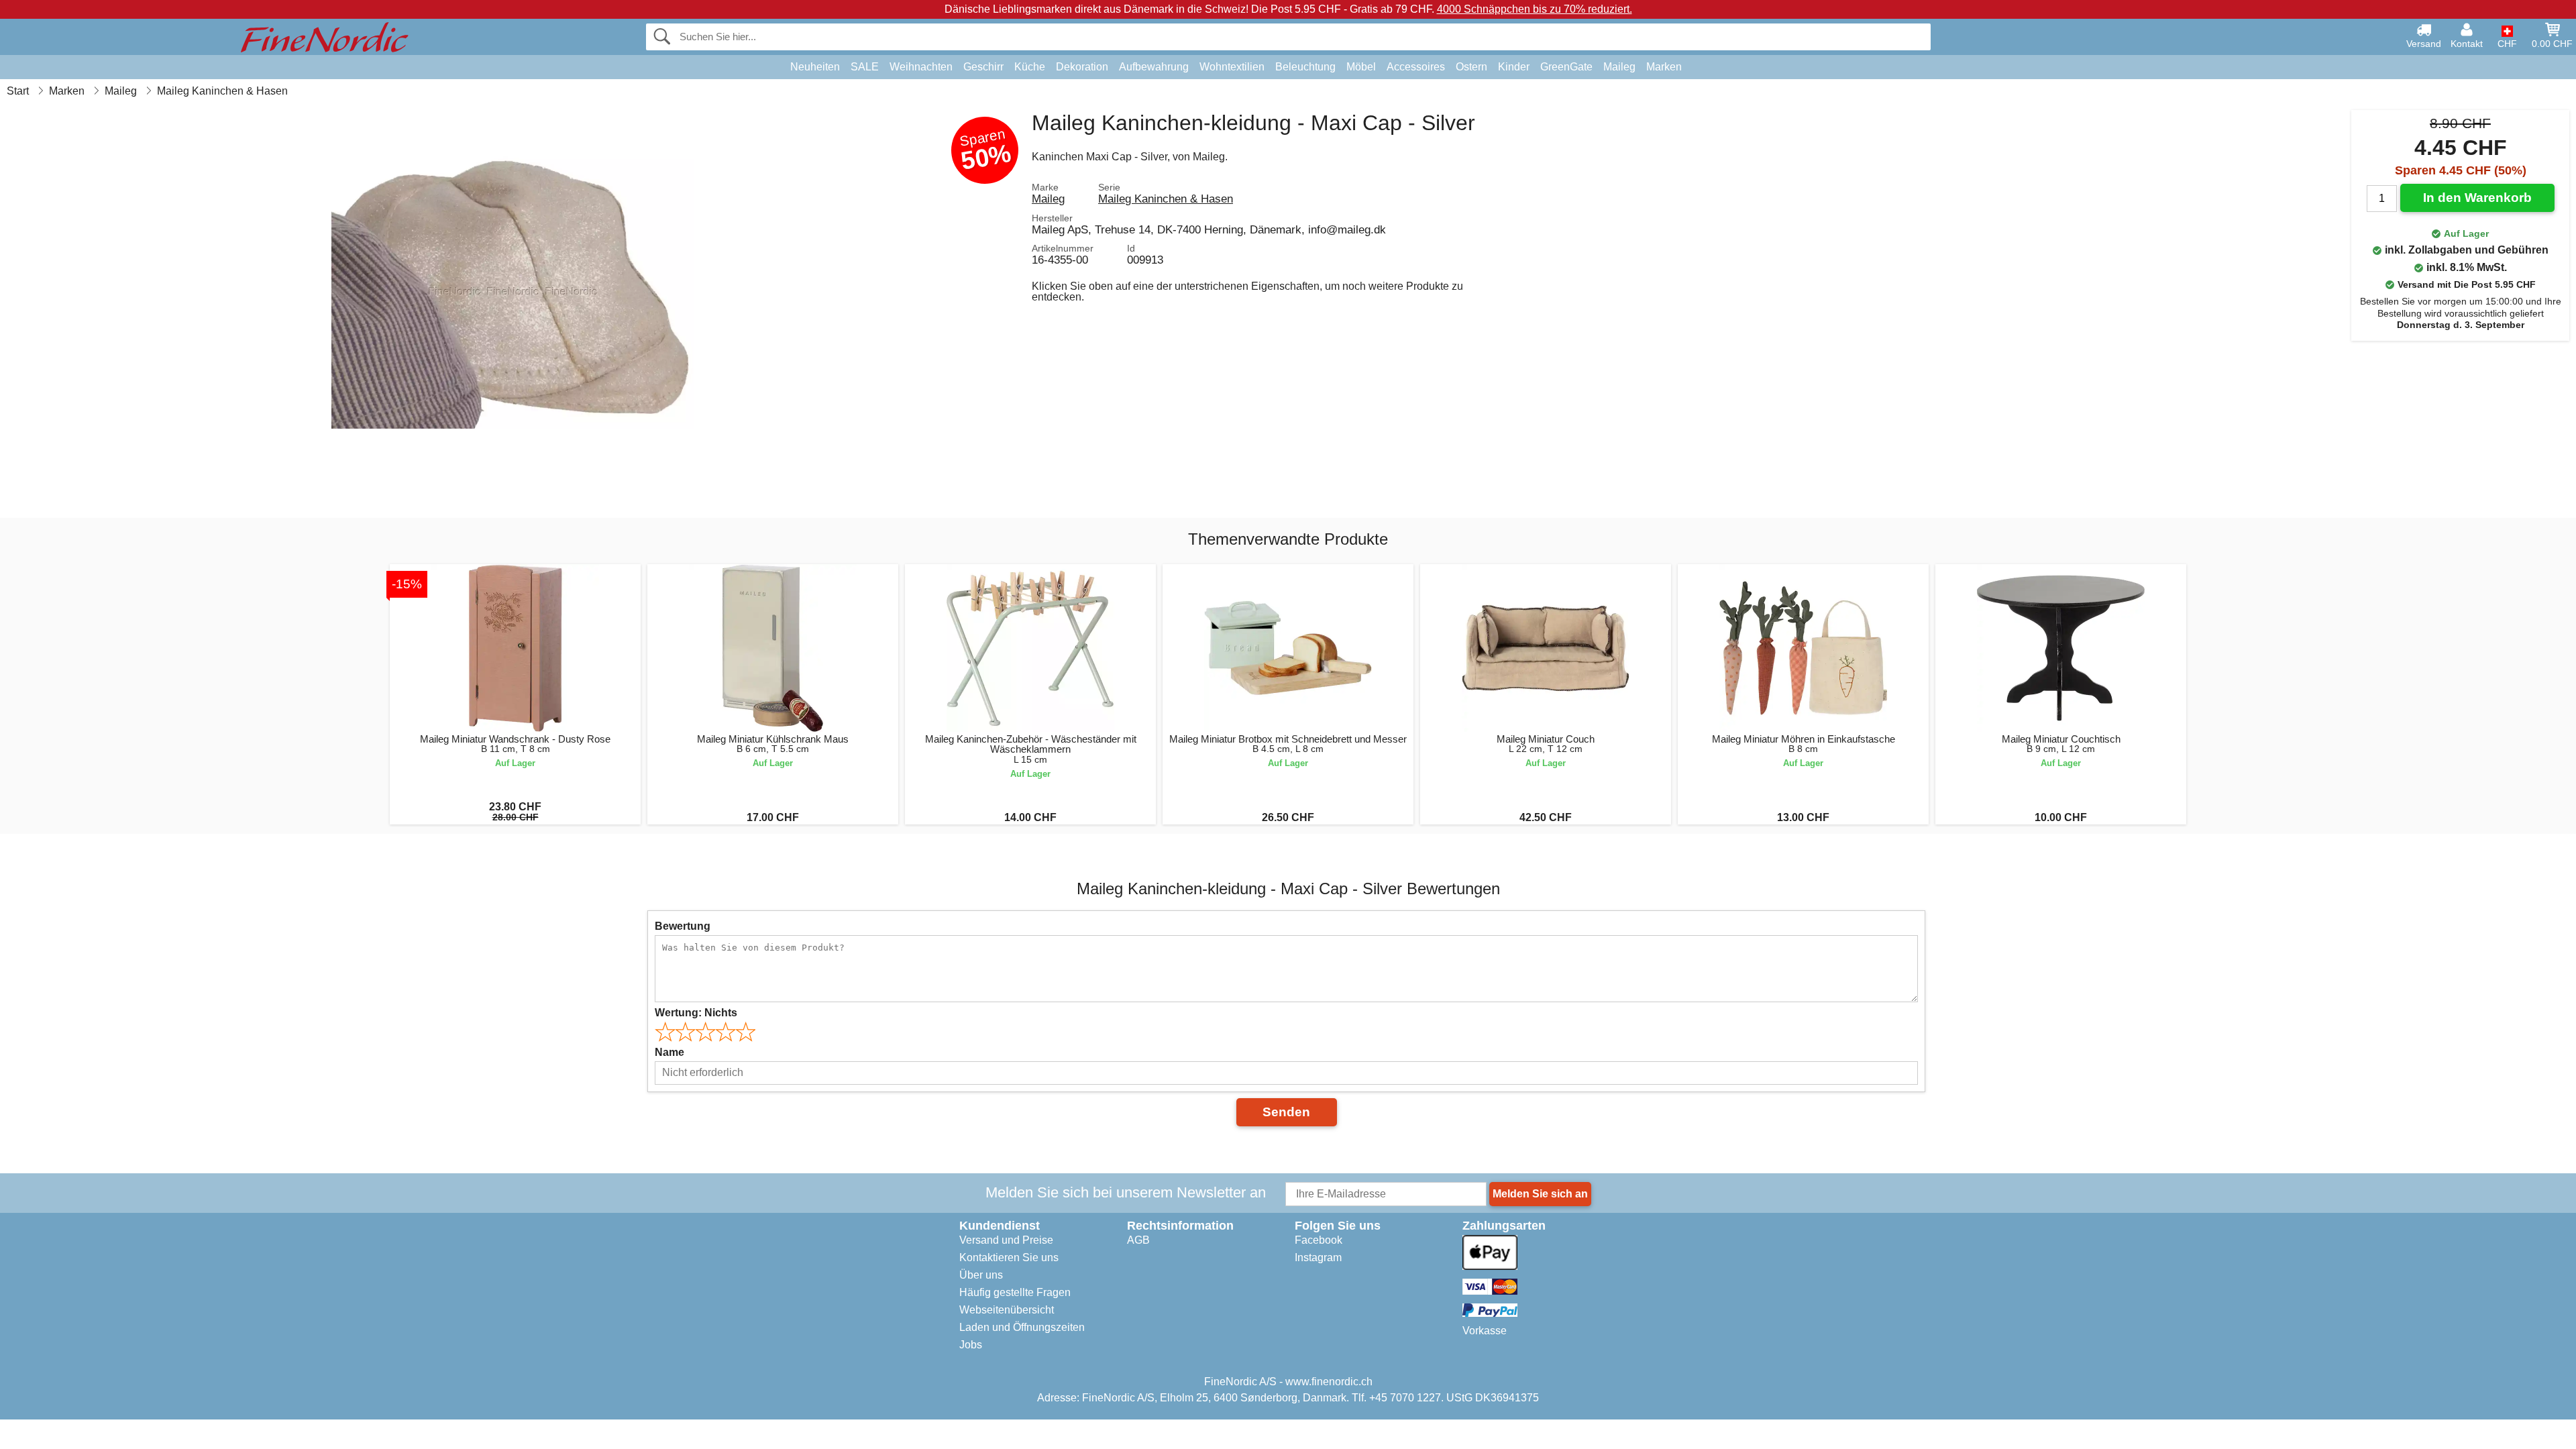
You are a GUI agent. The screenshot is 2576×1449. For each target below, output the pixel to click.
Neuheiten (815, 67)
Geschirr (983, 67)
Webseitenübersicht (1007, 1310)
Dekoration (1082, 67)
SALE (865, 67)
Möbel (1361, 67)
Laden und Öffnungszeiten (1022, 1327)
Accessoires (1416, 67)
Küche (1030, 67)
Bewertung (683, 926)
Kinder (1514, 67)
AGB (1138, 1240)
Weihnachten (921, 67)
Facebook (1319, 1240)
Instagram (1318, 1257)
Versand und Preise (1006, 1240)
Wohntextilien (1232, 67)
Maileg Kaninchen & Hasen (1166, 199)
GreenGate (1566, 67)
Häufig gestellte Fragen (1015, 1292)
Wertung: (696, 1013)
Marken (1664, 67)
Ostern (1471, 67)
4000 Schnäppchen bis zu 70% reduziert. (1535, 9)
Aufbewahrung (1154, 67)
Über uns (981, 1275)
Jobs (971, 1345)
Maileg (1619, 67)
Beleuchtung (1305, 67)
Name (669, 1052)
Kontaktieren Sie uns (1009, 1257)
